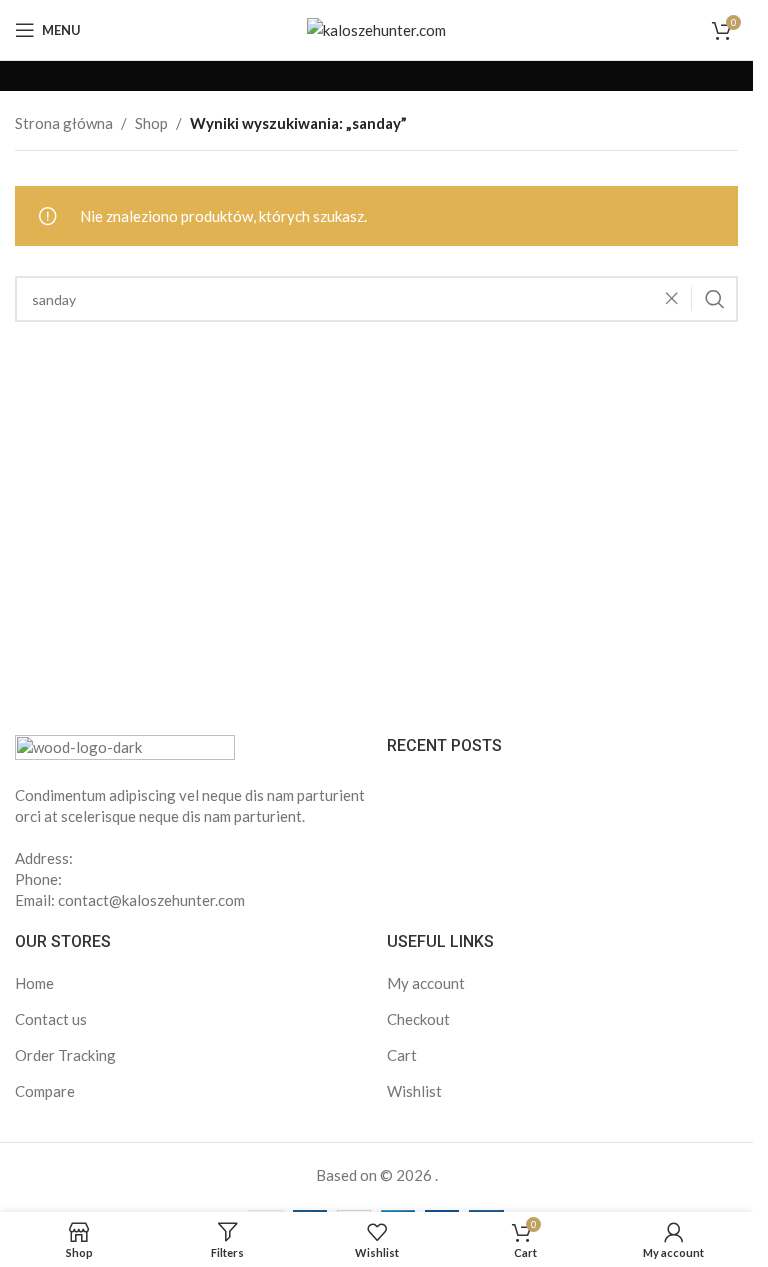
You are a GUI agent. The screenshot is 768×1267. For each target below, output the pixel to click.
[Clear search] (677, 299)
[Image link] (125, 747)
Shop (151, 123)
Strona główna (64, 123)
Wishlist (414, 1091)
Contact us (51, 1019)
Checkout (418, 1019)
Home (34, 983)
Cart (402, 1055)
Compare (45, 1091)
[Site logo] (376, 28)
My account (426, 983)
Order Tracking (65, 1055)
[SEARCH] (715, 299)
